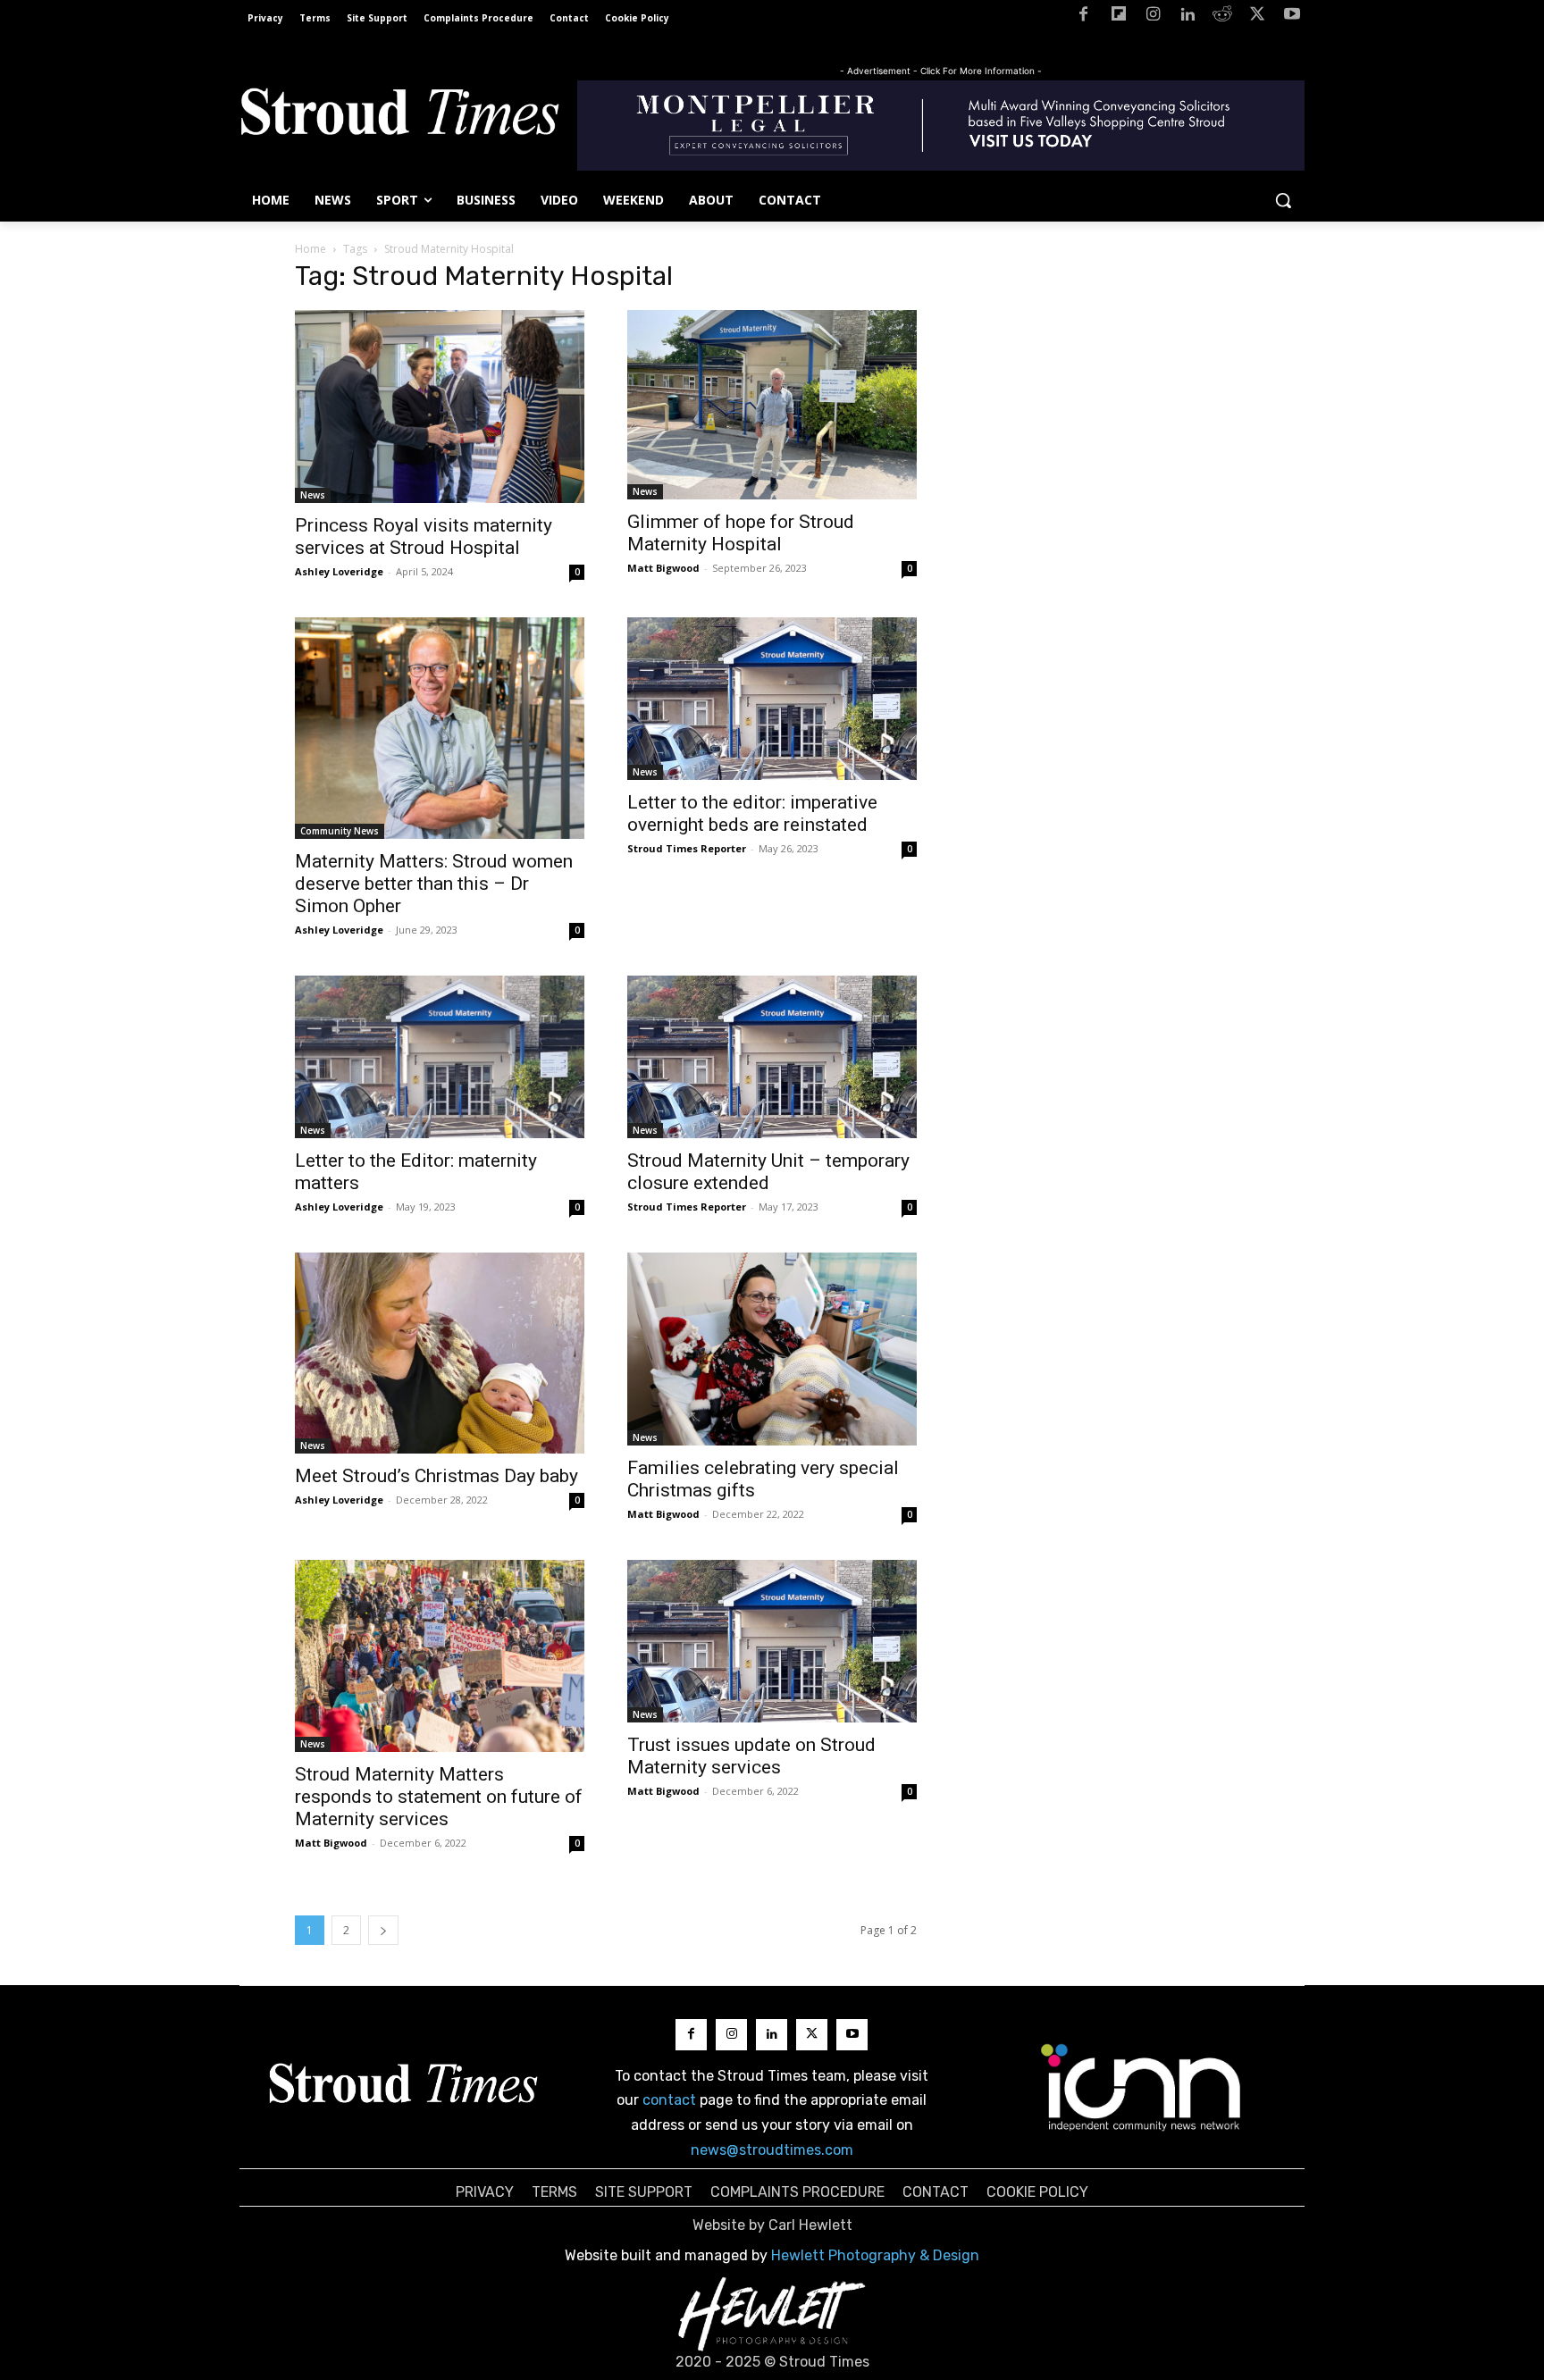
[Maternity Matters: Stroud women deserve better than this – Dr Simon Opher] (440, 728)
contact (669, 2100)
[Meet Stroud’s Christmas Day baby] (440, 1353)
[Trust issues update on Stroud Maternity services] (772, 1641)
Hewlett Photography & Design (875, 2255)
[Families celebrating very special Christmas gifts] (772, 1349)
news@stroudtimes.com (772, 2150)
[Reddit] (1223, 17)
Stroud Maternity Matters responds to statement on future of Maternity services (439, 1797)
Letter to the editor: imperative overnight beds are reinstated (752, 813)
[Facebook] (1083, 17)
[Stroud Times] (399, 116)
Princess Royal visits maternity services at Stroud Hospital (424, 536)
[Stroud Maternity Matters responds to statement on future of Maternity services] (440, 1656)
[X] (1257, 17)
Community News (340, 831)
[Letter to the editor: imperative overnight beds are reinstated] (772, 699)
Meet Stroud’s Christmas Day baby (436, 1476)
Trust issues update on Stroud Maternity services (751, 1756)
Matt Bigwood (663, 568)
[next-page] (383, 1930)
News (313, 495)
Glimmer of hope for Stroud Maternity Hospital (741, 533)
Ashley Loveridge (339, 571)
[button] (1283, 200)
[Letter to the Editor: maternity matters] (440, 1057)
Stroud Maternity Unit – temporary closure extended (768, 1172)
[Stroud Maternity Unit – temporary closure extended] (772, 1057)
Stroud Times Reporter (687, 848)
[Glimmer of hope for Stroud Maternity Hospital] (772, 405)
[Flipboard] (1118, 17)
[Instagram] (1153, 17)
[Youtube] (1292, 17)
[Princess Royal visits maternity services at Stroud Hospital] (440, 406)
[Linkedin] (1188, 17)
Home (310, 249)
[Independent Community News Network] (1141, 2087)
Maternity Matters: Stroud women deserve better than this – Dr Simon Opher (434, 884)
